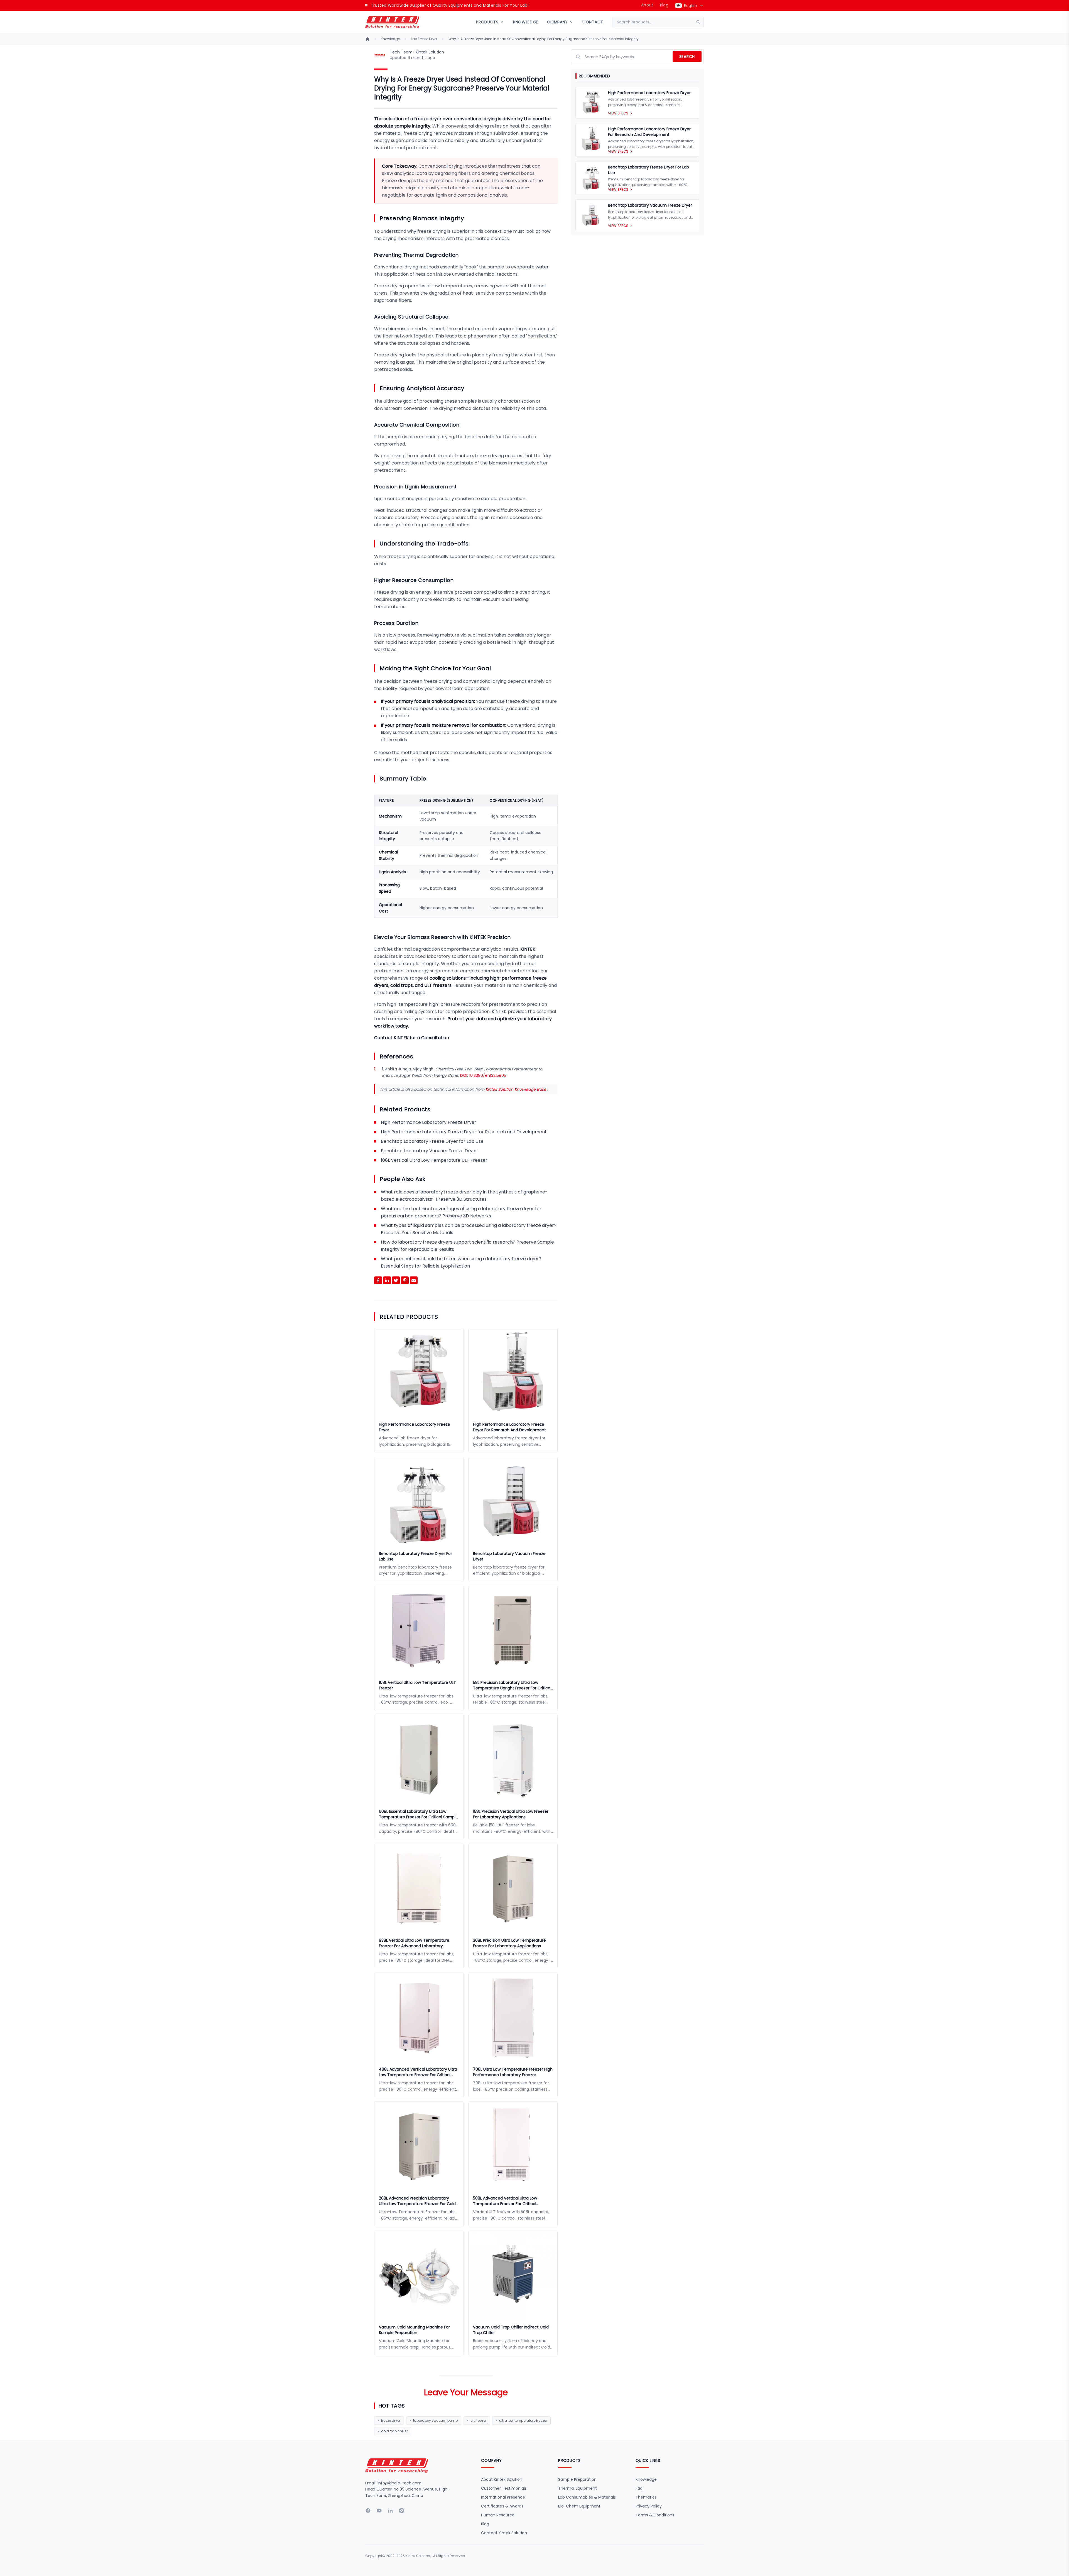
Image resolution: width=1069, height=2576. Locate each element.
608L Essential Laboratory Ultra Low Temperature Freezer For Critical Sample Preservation (418, 1814)
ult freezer (478, 2420)
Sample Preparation (577, 2479)
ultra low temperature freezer (523, 2420)
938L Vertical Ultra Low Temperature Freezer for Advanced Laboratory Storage (414, 1943)
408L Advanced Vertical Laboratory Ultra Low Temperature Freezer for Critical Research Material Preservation (418, 2072)
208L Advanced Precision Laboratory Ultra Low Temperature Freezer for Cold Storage (417, 2201)
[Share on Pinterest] (405, 1280)
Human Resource (498, 2515)
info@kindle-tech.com (399, 2483)
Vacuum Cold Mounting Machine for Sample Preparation (414, 2330)
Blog (664, 5)
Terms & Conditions (655, 2515)
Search (687, 57)
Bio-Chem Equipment (579, 2506)
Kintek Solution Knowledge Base (516, 1089)
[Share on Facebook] (378, 1280)
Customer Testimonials (504, 2488)
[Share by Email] (414, 1280)
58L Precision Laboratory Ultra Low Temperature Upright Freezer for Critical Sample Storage (512, 1685)
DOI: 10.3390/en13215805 (483, 1075)
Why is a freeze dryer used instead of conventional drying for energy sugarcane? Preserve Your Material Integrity (544, 39)
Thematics (646, 2497)
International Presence (503, 2497)
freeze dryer (391, 2420)
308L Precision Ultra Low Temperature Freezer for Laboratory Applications (509, 1943)
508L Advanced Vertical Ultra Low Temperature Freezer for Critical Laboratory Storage (505, 2201)
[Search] (700, 22)
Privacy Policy (649, 2506)
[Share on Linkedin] (387, 1280)
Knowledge (526, 22)
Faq (639, 2488)
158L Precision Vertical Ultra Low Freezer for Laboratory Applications (511, 1814)
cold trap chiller (394, 2431)
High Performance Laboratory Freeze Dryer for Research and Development (464, 1132)
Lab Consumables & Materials (587, 2497)
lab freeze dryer (424, 39)
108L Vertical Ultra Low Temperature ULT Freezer (434, 1160)
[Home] (367, 39)
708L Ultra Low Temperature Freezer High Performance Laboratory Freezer (513, 2072)
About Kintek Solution (502, 2479)
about (647, 5)
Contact (593, 22)
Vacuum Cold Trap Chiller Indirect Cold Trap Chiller (511, 2330)
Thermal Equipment (578, 2488)
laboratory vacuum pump (435, 2420)
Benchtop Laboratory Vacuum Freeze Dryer (429, 1151)
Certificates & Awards (502, 2506)
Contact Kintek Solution (504, 2533)
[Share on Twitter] (396, 1280)
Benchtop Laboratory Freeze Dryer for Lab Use (432, 1141)
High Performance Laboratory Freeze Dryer (429, 1122)
